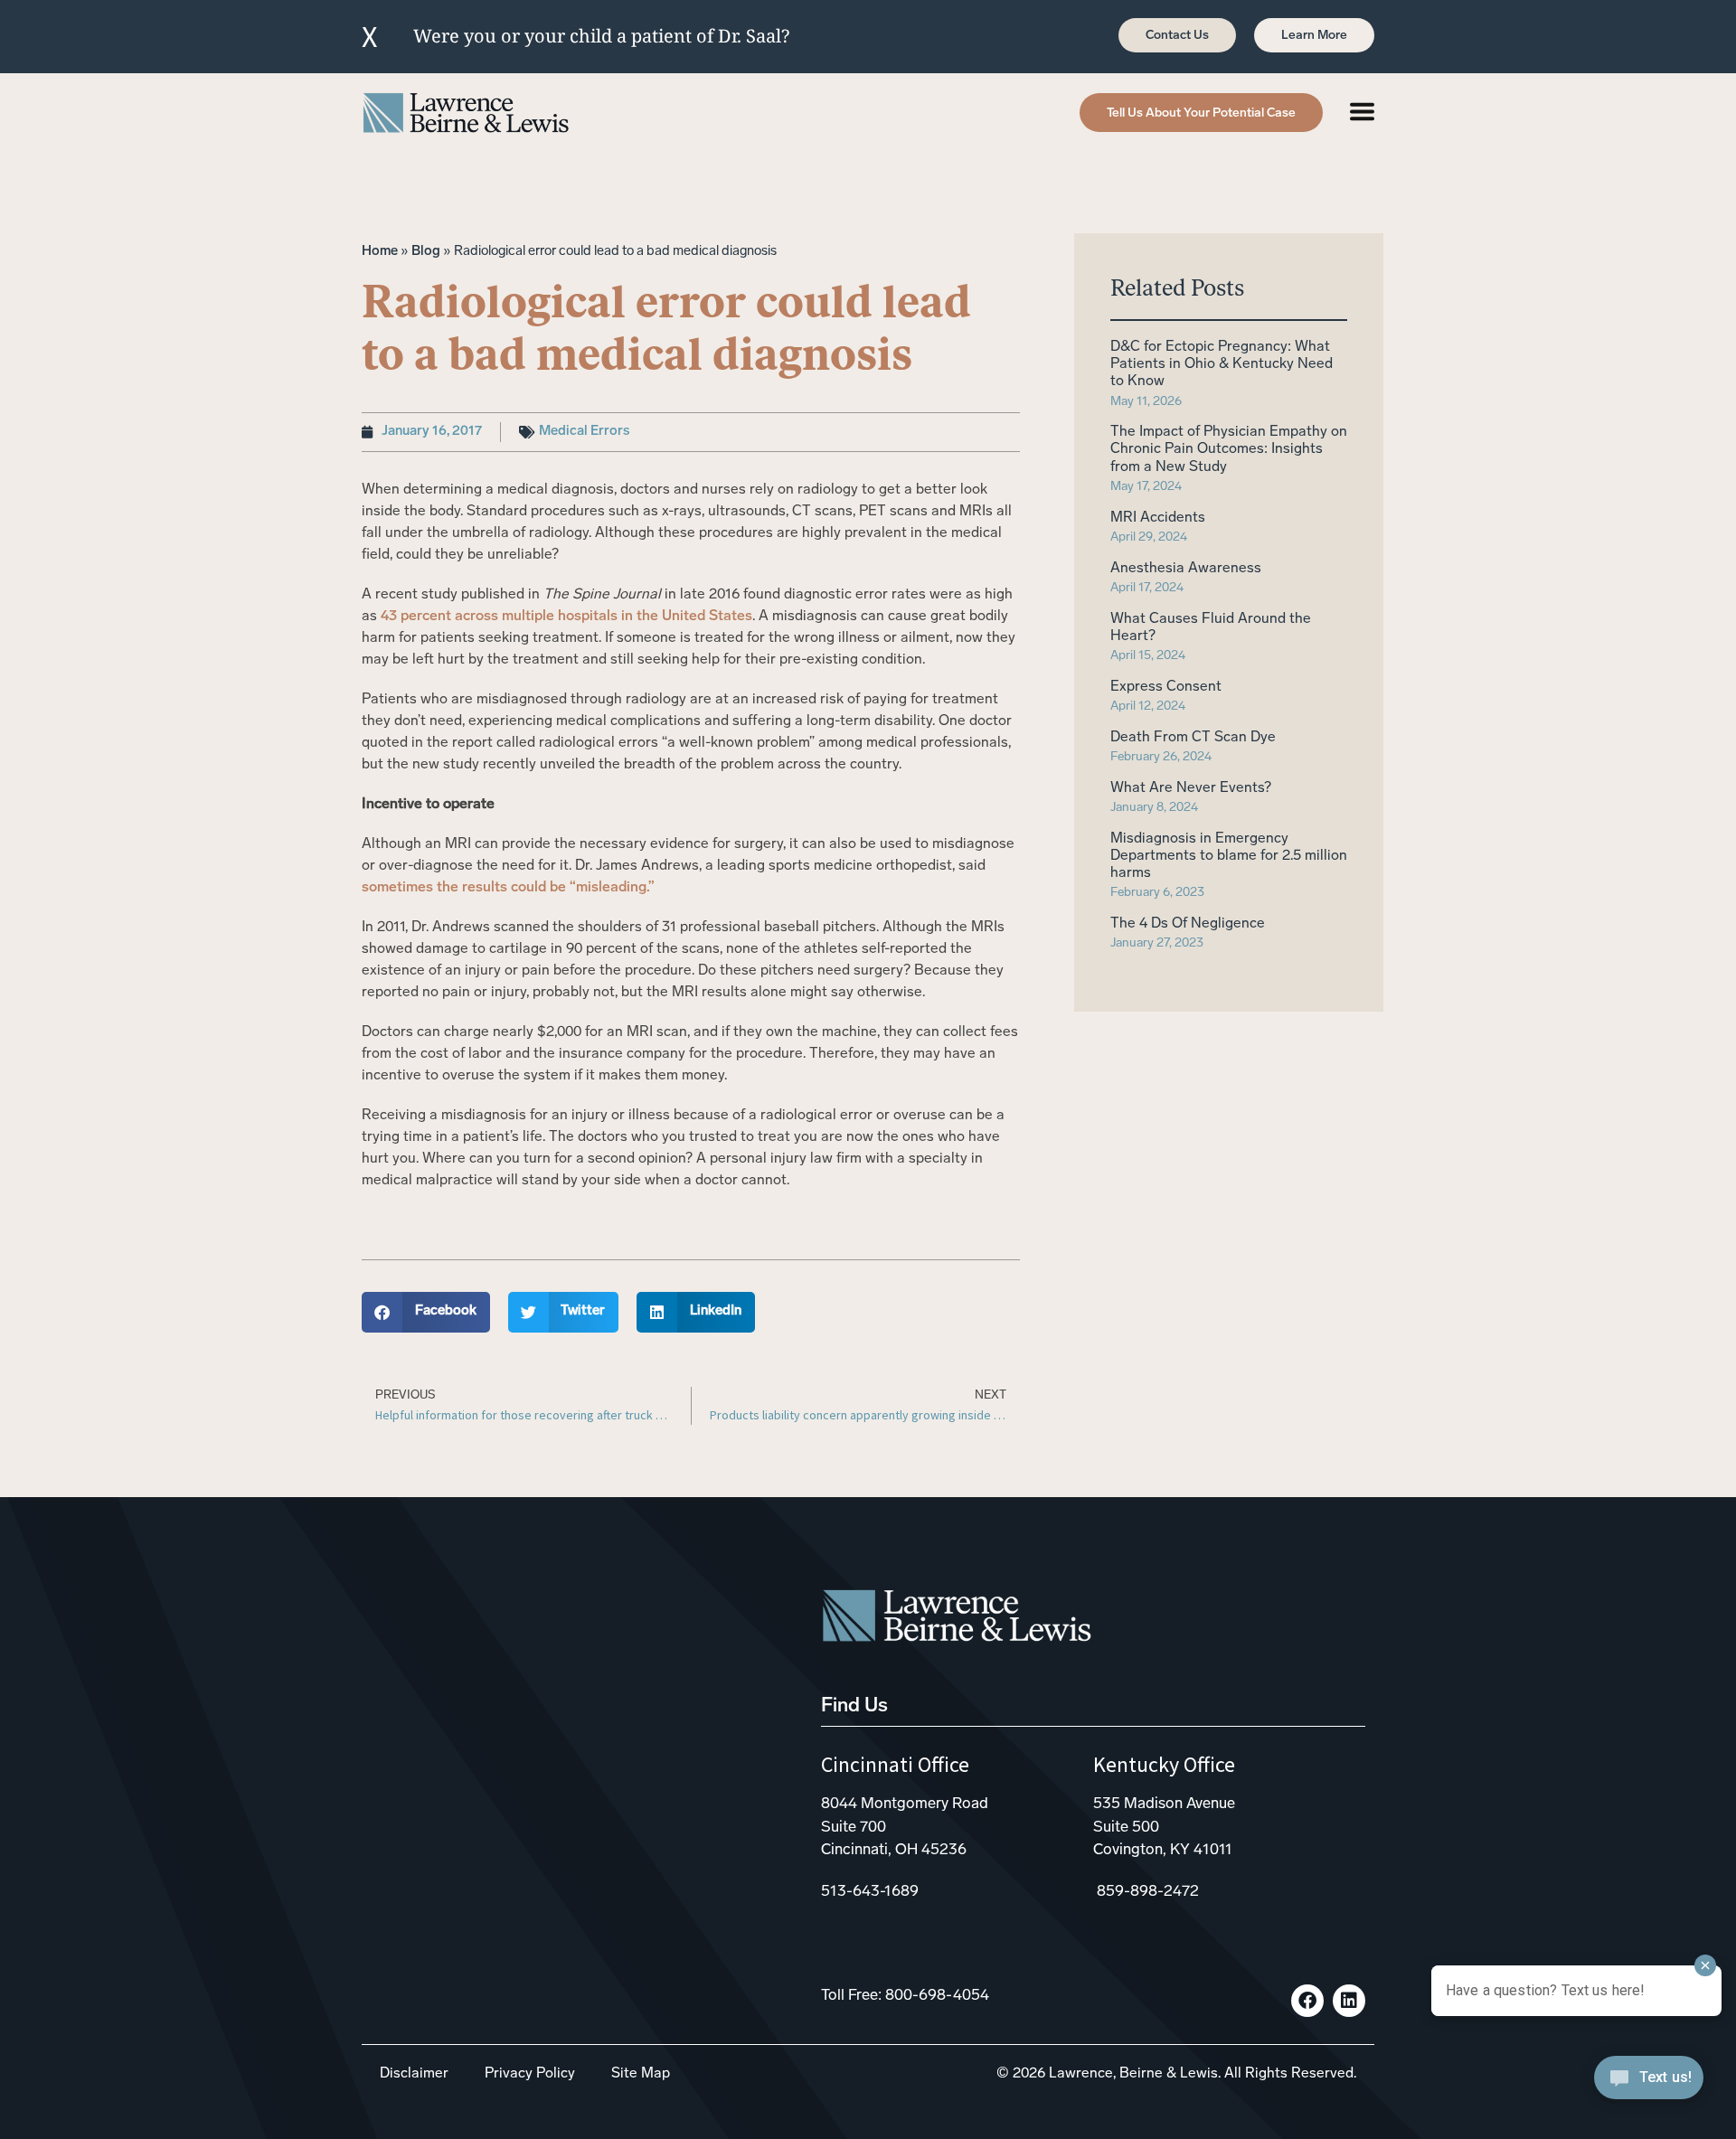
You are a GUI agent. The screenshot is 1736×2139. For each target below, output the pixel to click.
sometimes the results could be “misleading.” (508, 888)
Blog (426, 252)
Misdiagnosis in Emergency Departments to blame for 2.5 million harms (1229, 856)
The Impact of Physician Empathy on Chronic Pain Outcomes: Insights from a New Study (1229, 449)
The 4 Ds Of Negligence (1188, 924)
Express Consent (1166, 687)
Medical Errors (584, 432)
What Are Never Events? (1191, 788)
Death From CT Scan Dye (1193, 738)
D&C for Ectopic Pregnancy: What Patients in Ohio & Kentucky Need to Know (1222, 364)
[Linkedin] (1349, 2001)
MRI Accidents (1158, 518)
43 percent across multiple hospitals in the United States (566, 617)
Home (380, 252)
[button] (426, 1312)
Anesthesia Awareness (1186, 569)
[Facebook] (1307, 2001)
